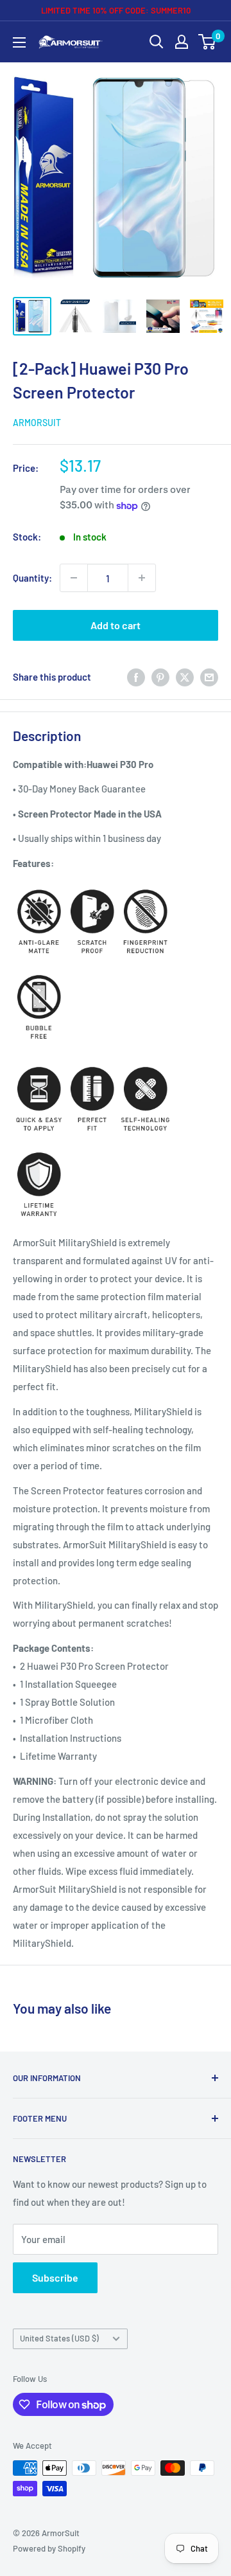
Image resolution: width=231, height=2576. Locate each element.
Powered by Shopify (49, 2548)
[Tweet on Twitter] (185, 676)
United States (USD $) (59, 2338)
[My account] (182, 42)
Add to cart (116, 625)
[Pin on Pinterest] (160, 676)
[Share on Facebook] (136, 676)
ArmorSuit (37, 423)
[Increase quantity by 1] (142, 578)
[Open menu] (19, 42)
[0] (208, 42)
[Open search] (157, 42)
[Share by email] (209, 676)
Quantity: (32, 578)
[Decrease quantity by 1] (74, 578)
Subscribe (55, 2277)
